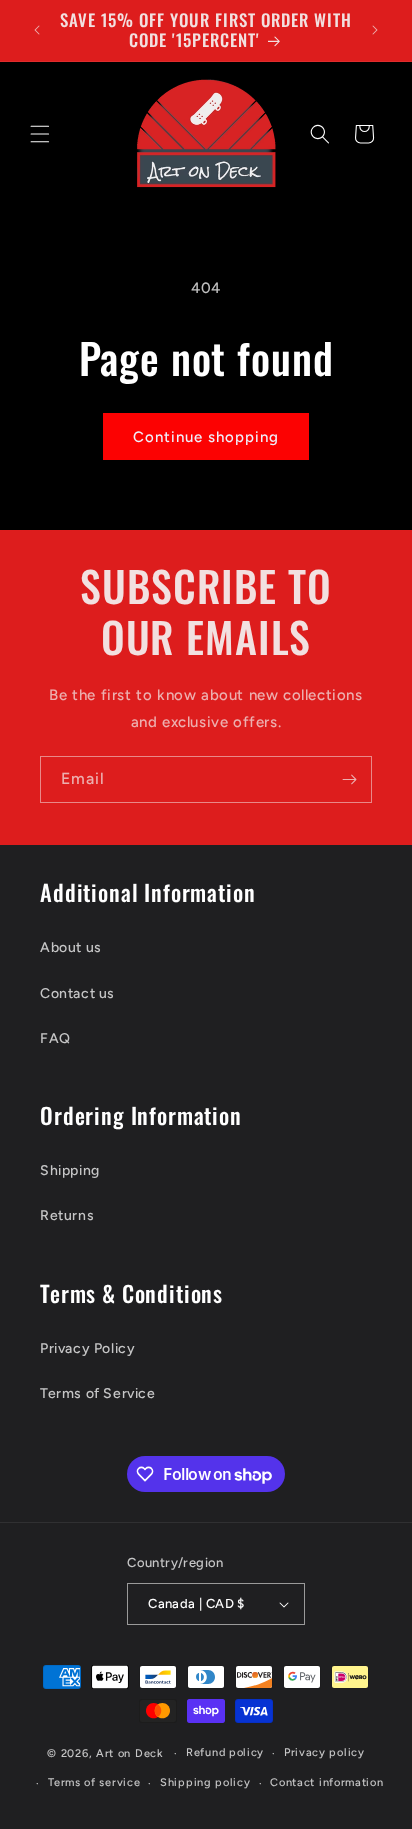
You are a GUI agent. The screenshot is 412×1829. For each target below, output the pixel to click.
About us (71, 947)
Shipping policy (205, 1782)
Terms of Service (98, 1393)
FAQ (55, 1038)
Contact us (77, 993)
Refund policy (225, 1752)
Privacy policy (324, 1752)
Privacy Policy (87, 1348)
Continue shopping (206, 437)
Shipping (70, 1170)
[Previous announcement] (37, 30)
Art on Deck (130, 1753)
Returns (67, 1215)
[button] (40, 134)
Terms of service (94, 1782)
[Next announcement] (375, 30)
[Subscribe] (349, 779)
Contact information (326, 1782)
